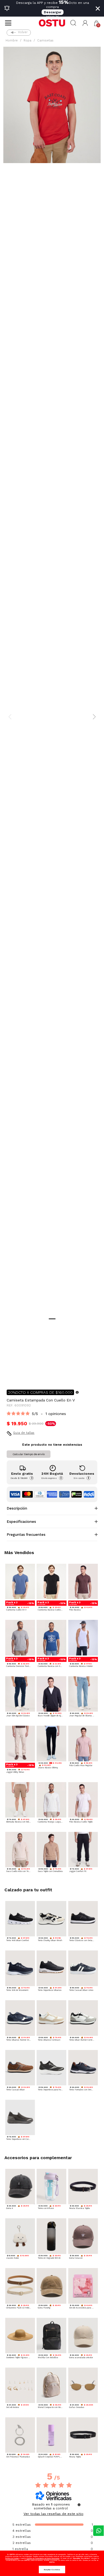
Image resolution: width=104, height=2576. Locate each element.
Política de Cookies (12, 2558)
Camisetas (45, 40)
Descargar (53, 12)
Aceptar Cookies (52, 2570)
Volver (23, 32)
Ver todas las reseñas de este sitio (54, 2514)
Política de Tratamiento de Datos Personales (43, 2558)
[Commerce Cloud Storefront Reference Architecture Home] (52, 23)
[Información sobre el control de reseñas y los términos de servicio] (79, 2505)
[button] (85, 23)
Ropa (27, 40)
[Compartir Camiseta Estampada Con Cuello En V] (11, 1376)
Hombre (12, 40)
